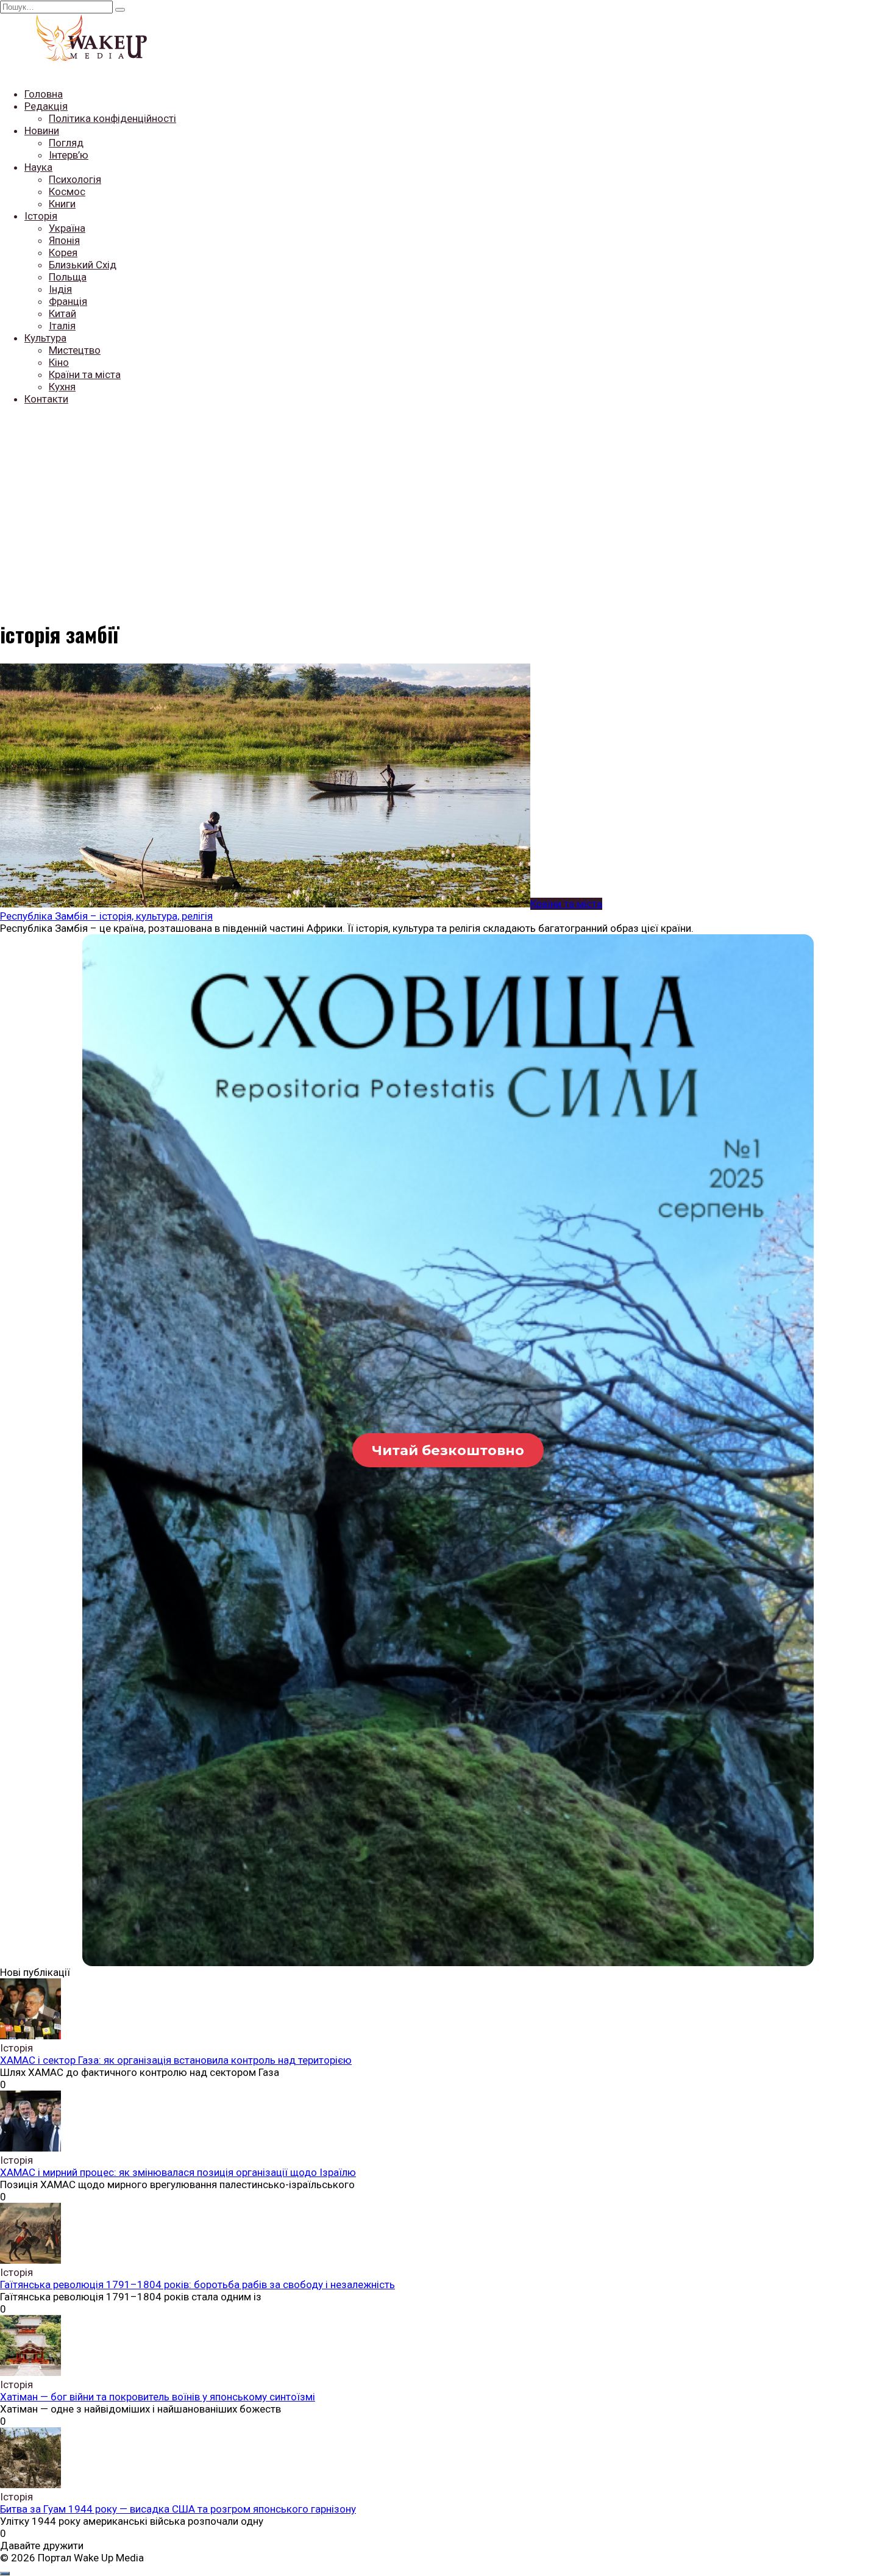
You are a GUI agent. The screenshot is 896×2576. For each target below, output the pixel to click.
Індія (60, 289)
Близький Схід (83, 265)
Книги (62, 204)
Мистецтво (75, 350)
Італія (62, 326)
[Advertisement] (448, 501)
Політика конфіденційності (112, 118)
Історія (41, 216)
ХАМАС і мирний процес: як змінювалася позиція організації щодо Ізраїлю (178, 2172)
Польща (68, 277)
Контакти (46, 399)
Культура (45, 338)
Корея (63, 252)
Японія (64, 240)
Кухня (62, 387)
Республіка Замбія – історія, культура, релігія (106, 916)
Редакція (46, 106)
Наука (38, 167)
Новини (42, 131)
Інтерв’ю (69, 155)
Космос (67, 191)
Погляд (66, 143)
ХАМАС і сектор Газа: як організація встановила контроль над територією (176, 2060)
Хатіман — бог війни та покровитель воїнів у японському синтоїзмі (158, 2397)
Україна (67, 228)
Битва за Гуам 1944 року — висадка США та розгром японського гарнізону (178, 2509)
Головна (44, 94)
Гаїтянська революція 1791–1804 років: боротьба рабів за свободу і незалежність (197, 2284)
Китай (62, 313)
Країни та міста (85, 374)
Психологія (75, 179)
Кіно (59, 362)
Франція (68, 301)
